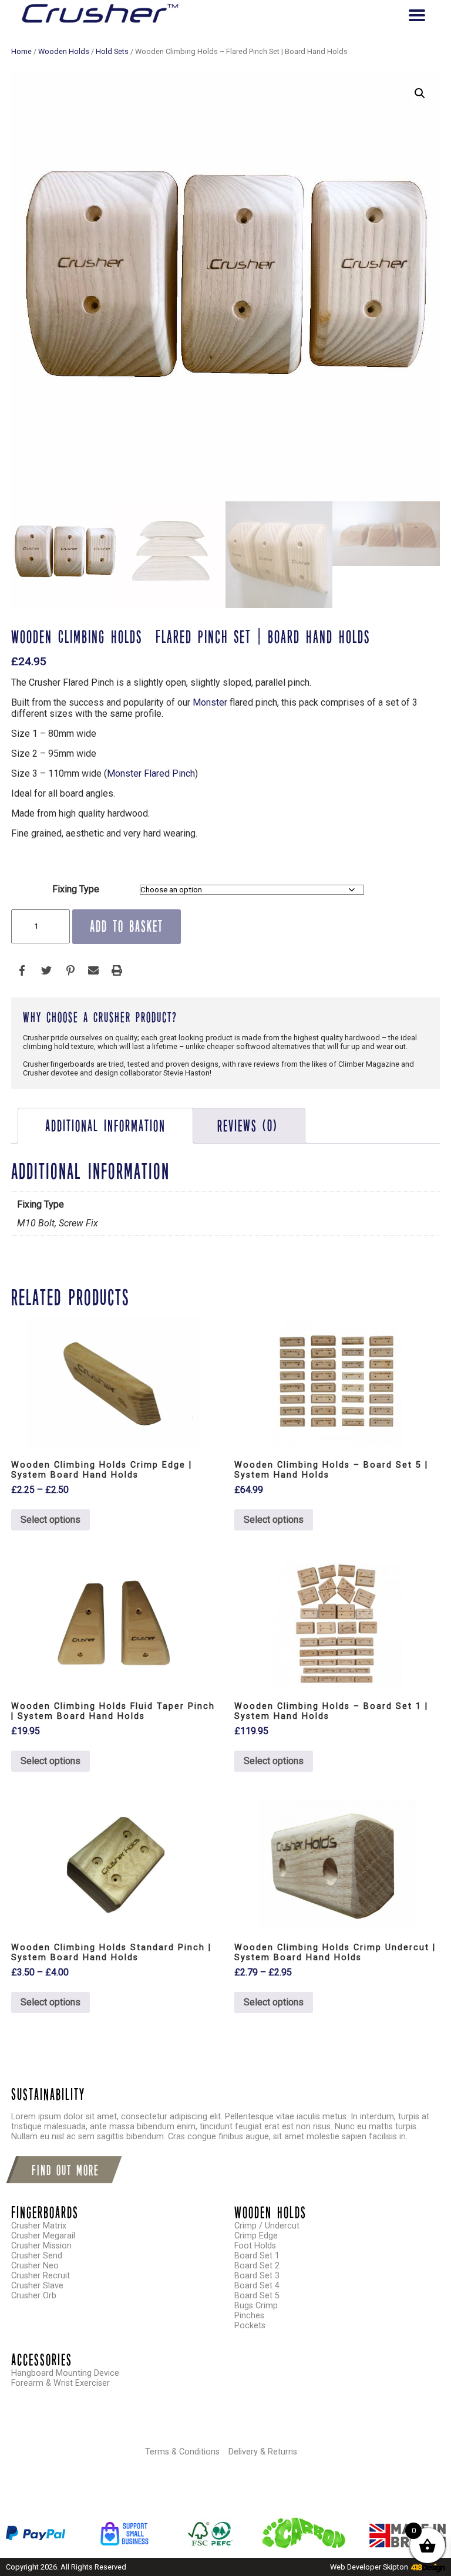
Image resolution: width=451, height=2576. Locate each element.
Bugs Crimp (256, 2306)
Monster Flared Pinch (151, 773)
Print (117, 971)
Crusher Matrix (39, 2226)
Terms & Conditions (182, 2452)
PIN (70, 971)
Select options (51, 1520)
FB (23, 971)
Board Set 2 (257, 2266)
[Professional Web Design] (427, 2568)
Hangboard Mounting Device (65, 2373)
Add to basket (127, 926)
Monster (210, 702)
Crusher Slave (37, 2286)
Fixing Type (76, 889)
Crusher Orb (34, 2296)
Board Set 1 (257, 2256)
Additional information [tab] (105, 1126)
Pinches (249, 2316)
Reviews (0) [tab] (248, 1126)
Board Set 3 (257, 2276)
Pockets (250, 2326)
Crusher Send (37, 2256)
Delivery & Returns (263, 2452)
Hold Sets (112, 51)
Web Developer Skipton (369, 2567)
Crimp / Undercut (267, 2226)
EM (93, 971)
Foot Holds (255, 2246)
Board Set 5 (257, 2296)
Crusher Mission (41, 2246)
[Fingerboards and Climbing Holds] (100, 15)
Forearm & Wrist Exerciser (60, 2383)
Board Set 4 (257, 2286)
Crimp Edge (256, 2236)
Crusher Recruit (41, 2276)
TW (46, 971)
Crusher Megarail (43, 2236)
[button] (420, 93)
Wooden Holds (64, 51)
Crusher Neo (35, 2266)
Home (21, 51)
